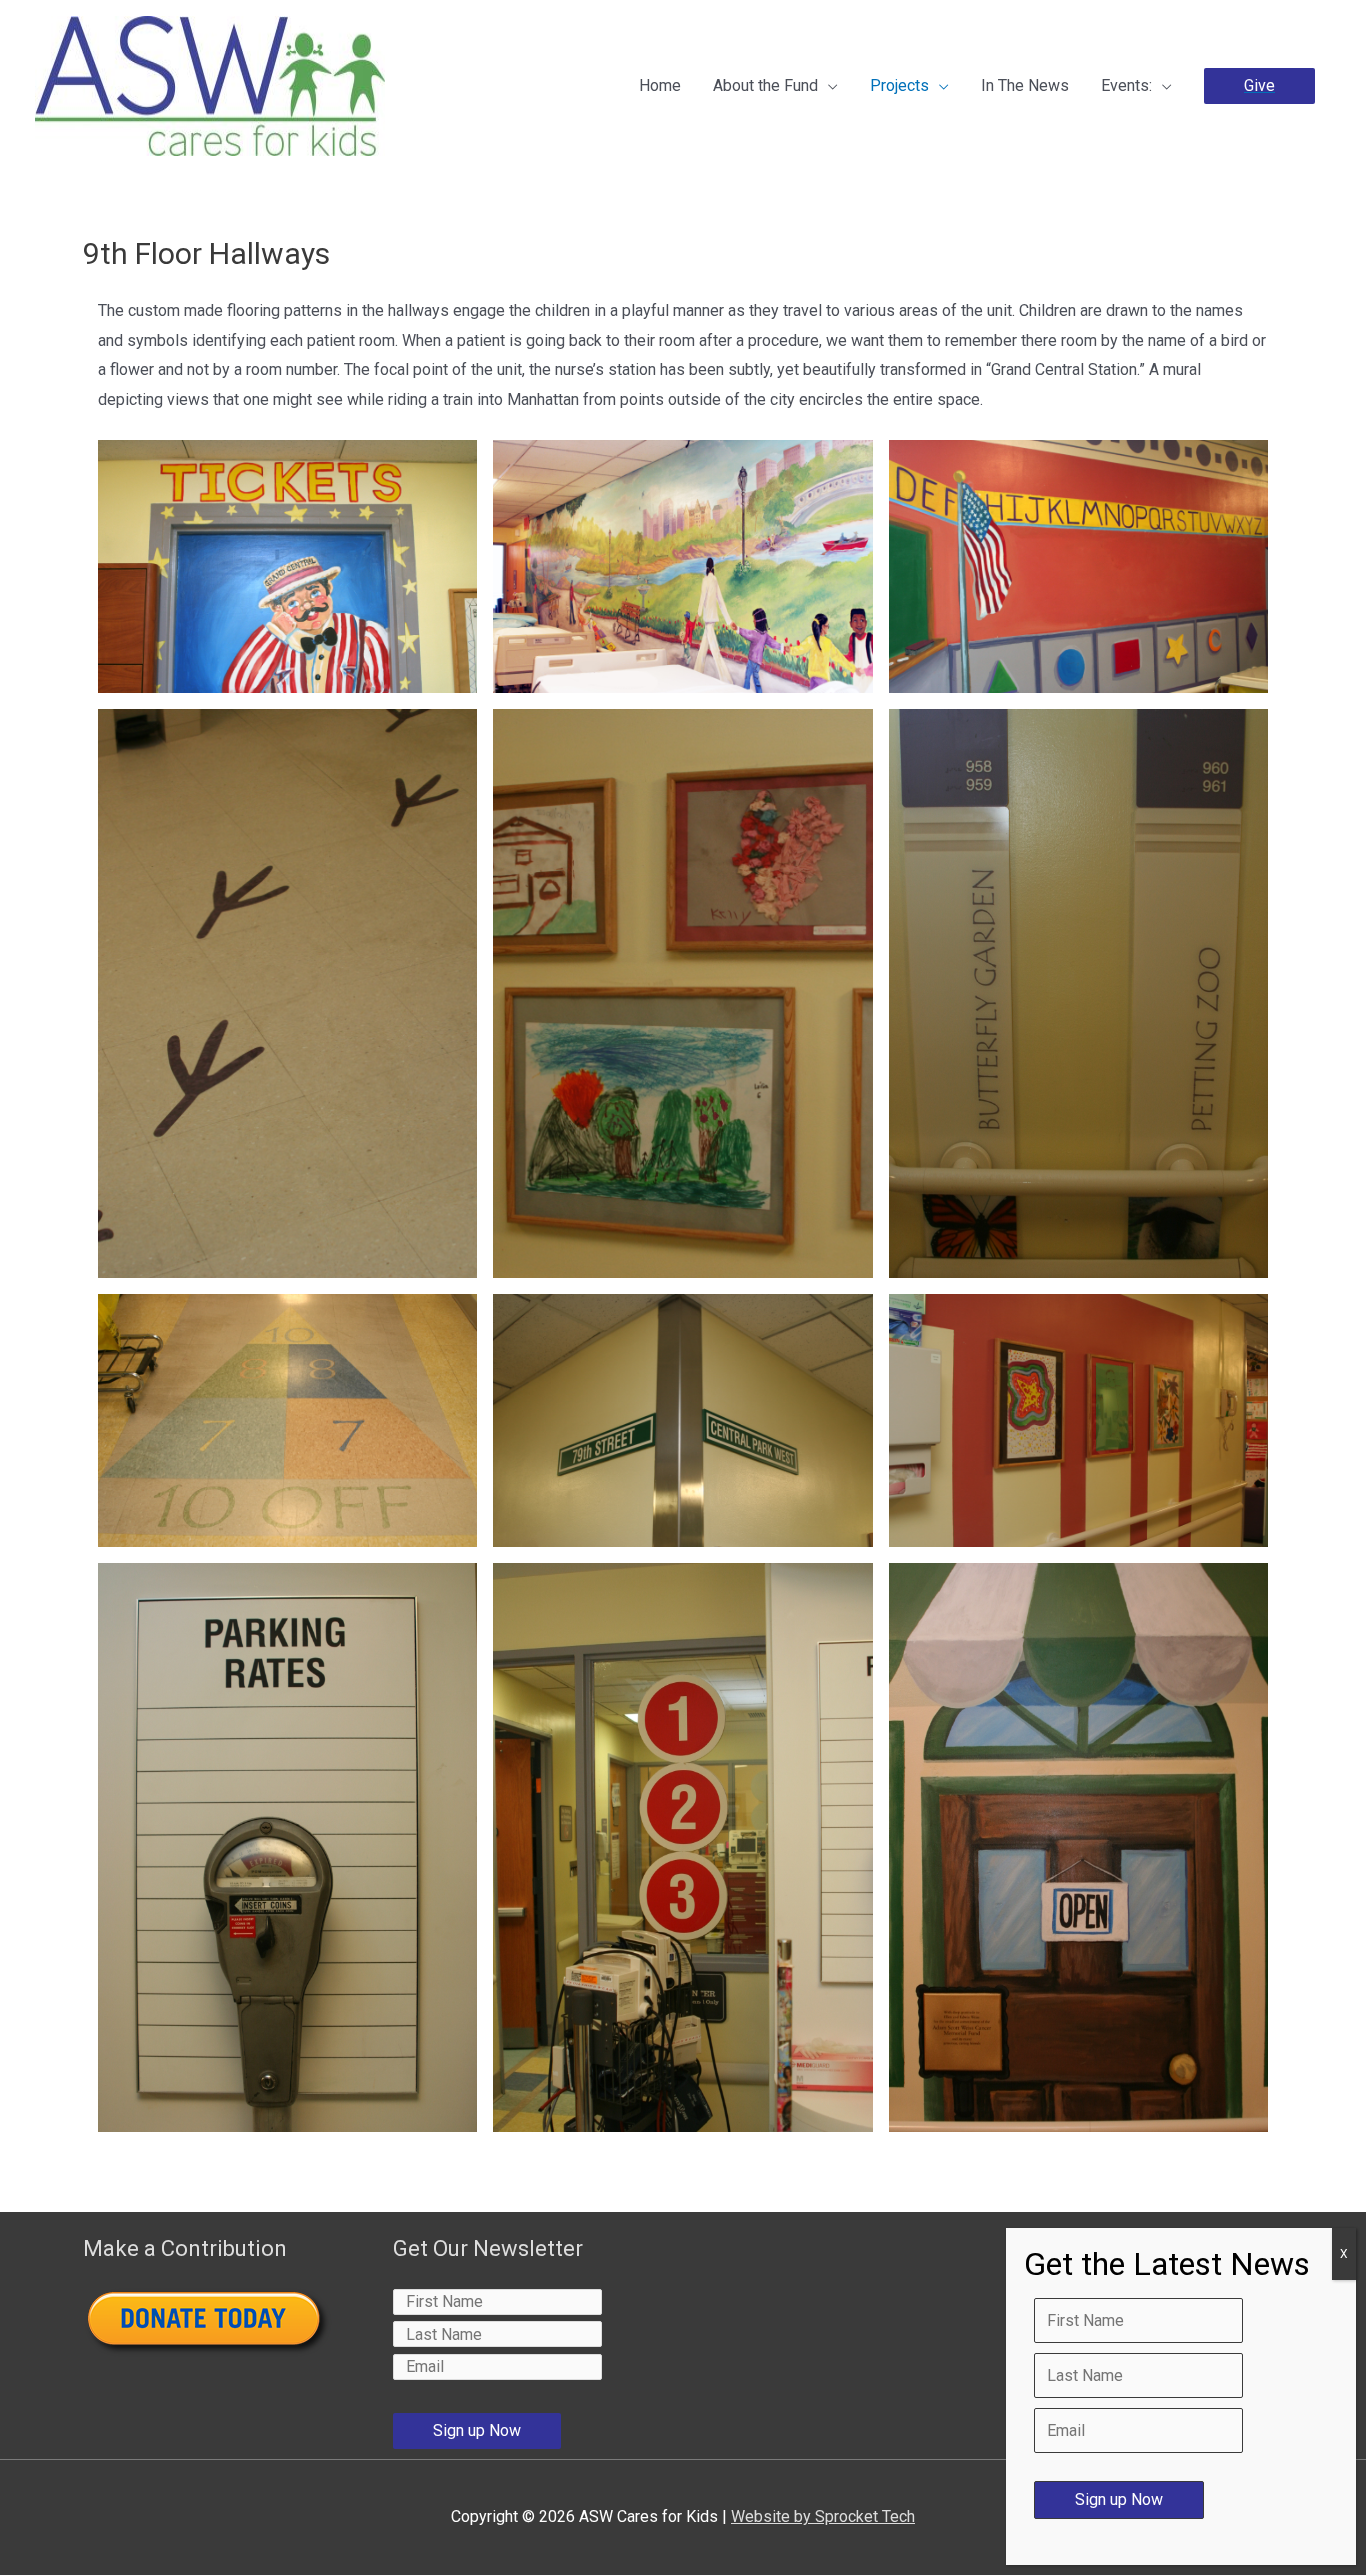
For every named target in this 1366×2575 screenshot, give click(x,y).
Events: (1126, 85)
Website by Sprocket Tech (823, 2516)
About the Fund (765, 85)
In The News (1025, 85)
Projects (899, 85)
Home (660, 85)
